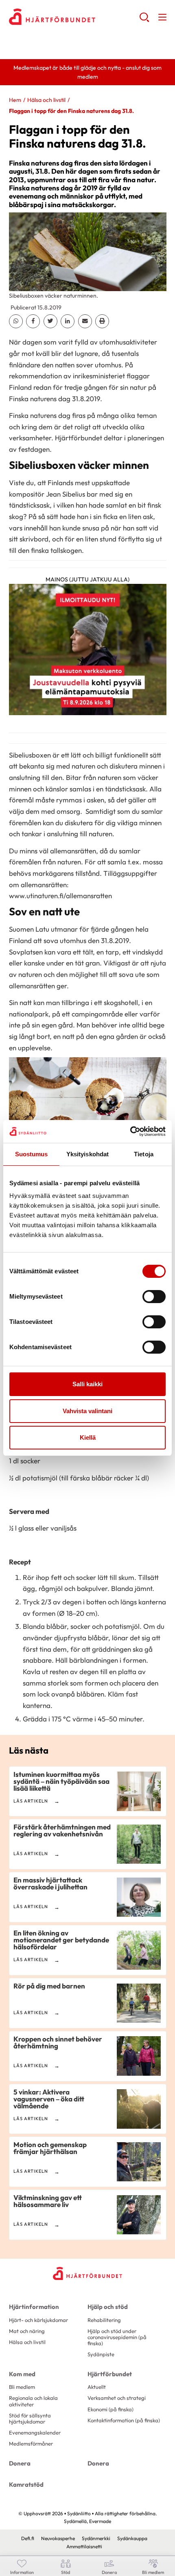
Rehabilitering (104, 2320)
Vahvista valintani (87, 1411)
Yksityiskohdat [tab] (87, 1154)
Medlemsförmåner (31, 2443)
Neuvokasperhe (58, 2538)
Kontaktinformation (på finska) (124, 2420)
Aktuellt (97, 2387)
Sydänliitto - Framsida (74, 17)
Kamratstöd (26, 2484)
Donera (20, 2463)
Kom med (22, 2374)
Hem (15, 100)
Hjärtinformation (34, 2307)
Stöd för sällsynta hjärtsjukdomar (30, 2418)
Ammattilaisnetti (84, 2546)
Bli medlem (22, 2387)
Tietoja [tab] (144, 1154)
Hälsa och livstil (46, 100)
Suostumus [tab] (32, 1154)
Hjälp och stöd (108, 2307)
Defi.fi (28, 2538)
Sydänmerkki (96, 2538)
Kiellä (88, 1437)
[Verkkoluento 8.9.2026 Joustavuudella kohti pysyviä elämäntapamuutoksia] (88, 652)
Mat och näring (27, 2331)
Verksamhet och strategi (117, 2398)
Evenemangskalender (35, 2432)
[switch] (154, 1297)
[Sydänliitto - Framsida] (87, 2273)
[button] (144, 20)
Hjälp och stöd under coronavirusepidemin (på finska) (117, 2337)
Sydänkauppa (132, 2538)
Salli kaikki (87, 1384)
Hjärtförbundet (110, 2374)
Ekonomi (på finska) (110, 2409)
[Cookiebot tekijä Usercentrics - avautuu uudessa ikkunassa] (130, 1131)
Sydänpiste (101, 2354)
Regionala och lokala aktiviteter (33, 2401)
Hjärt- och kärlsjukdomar (38, 2320)
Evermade (100, 2521)
